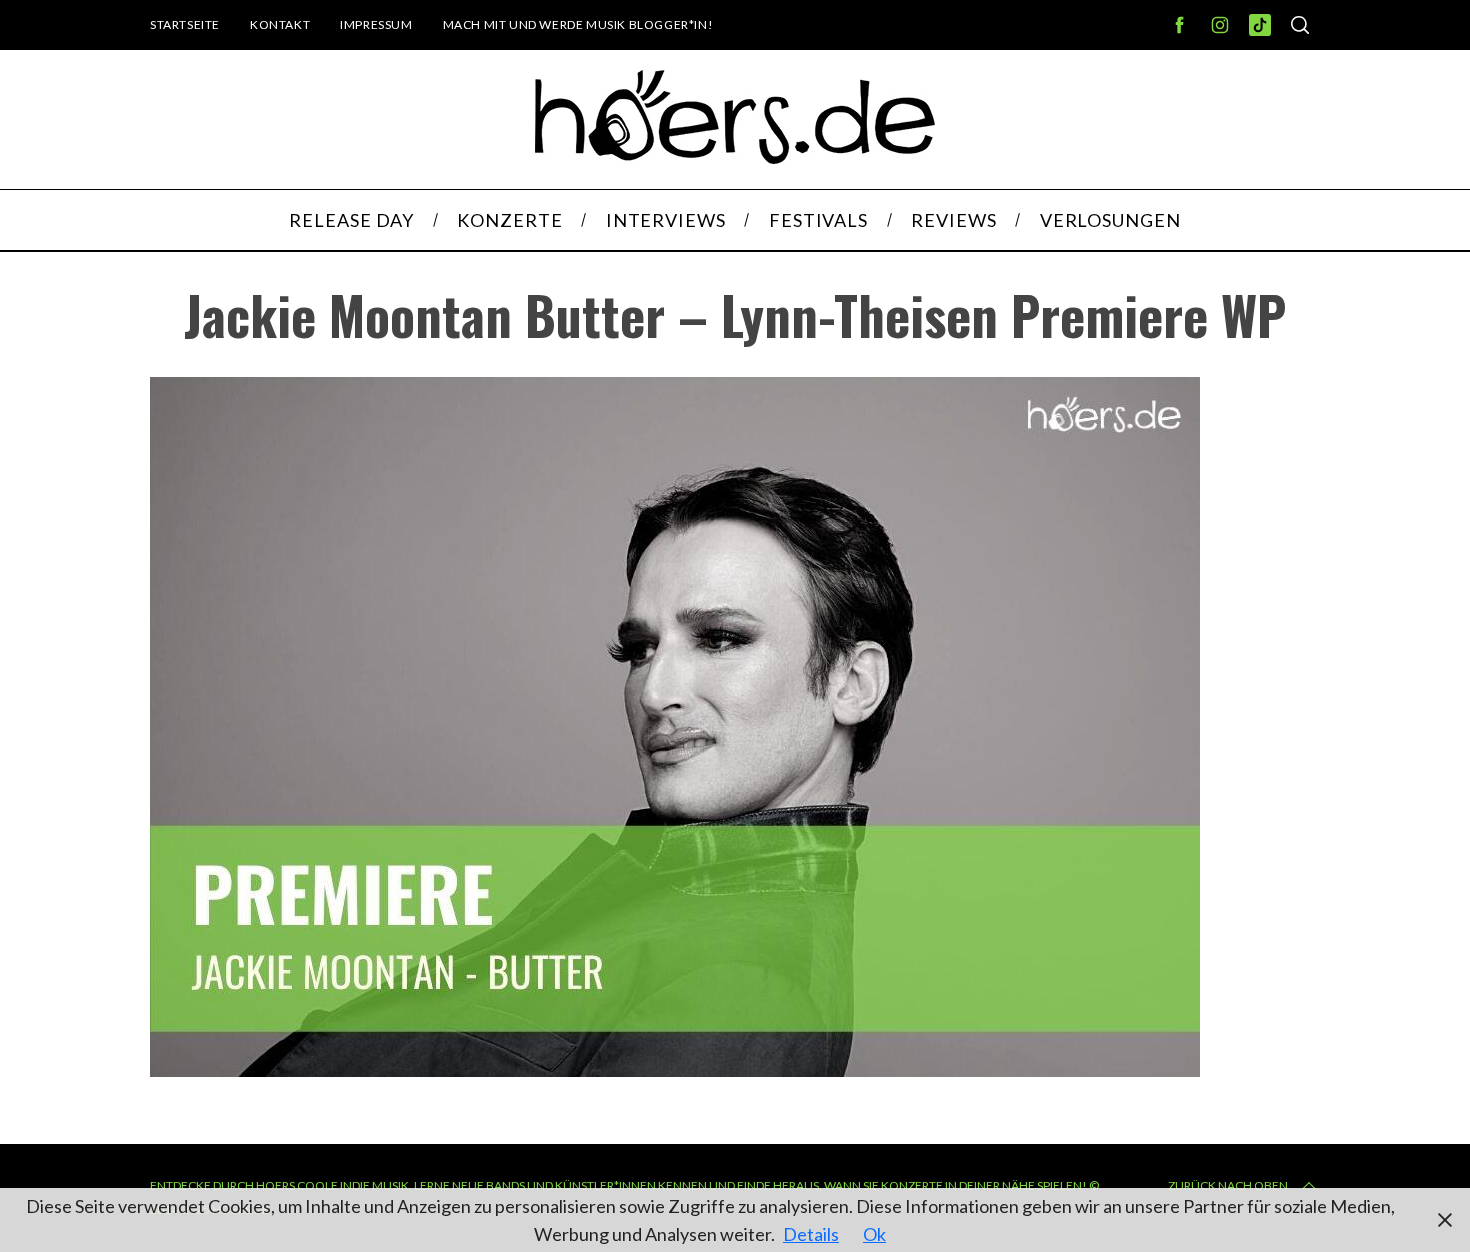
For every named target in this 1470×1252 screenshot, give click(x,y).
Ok (874, 1234)
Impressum (376, 24)
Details (811, 1234)
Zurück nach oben (1228, 1185)
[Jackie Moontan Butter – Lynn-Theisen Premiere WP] (675, 1070)
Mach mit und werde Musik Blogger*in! (578, 24)
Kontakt (280, 24)
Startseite (185, 24)
